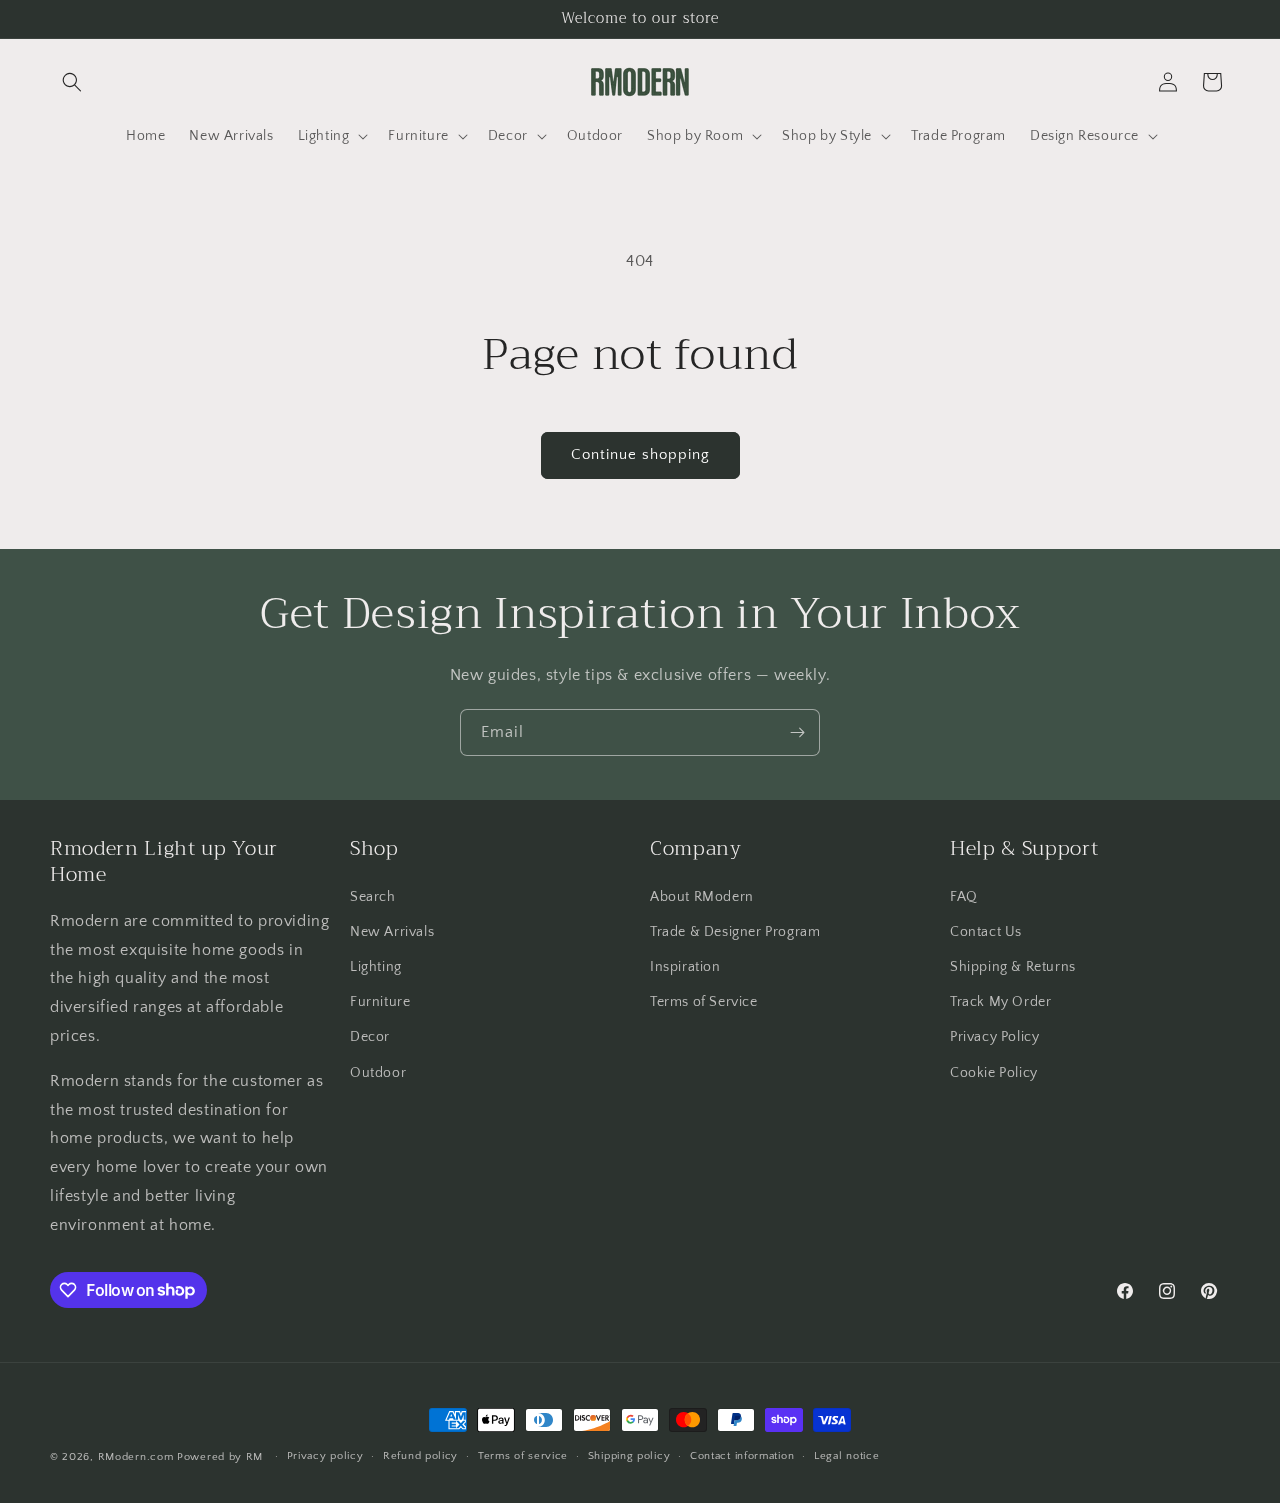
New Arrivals (392, 932)
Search (373, 897)
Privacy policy (325, 1456)
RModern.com (136, 1457)
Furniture (380, 1002)
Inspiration (685, 967)
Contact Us (986, 932)
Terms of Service (704, 1002)
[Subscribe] (797, 732)
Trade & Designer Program (735, 932)
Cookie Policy (994, 1073)
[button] (72, 82)
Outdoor (378, 1073)
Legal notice (846, 1456)
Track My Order (1000, 1002)
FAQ (964, 897)
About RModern (702, 897)
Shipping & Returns (1013, 967)
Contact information (742, 1456)
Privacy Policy (994, 1037)
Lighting (376, 967)
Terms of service (523, 1456)
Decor (370, 1037)
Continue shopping (640, 454)
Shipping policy (629, 1456)
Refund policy (420, 1456)
